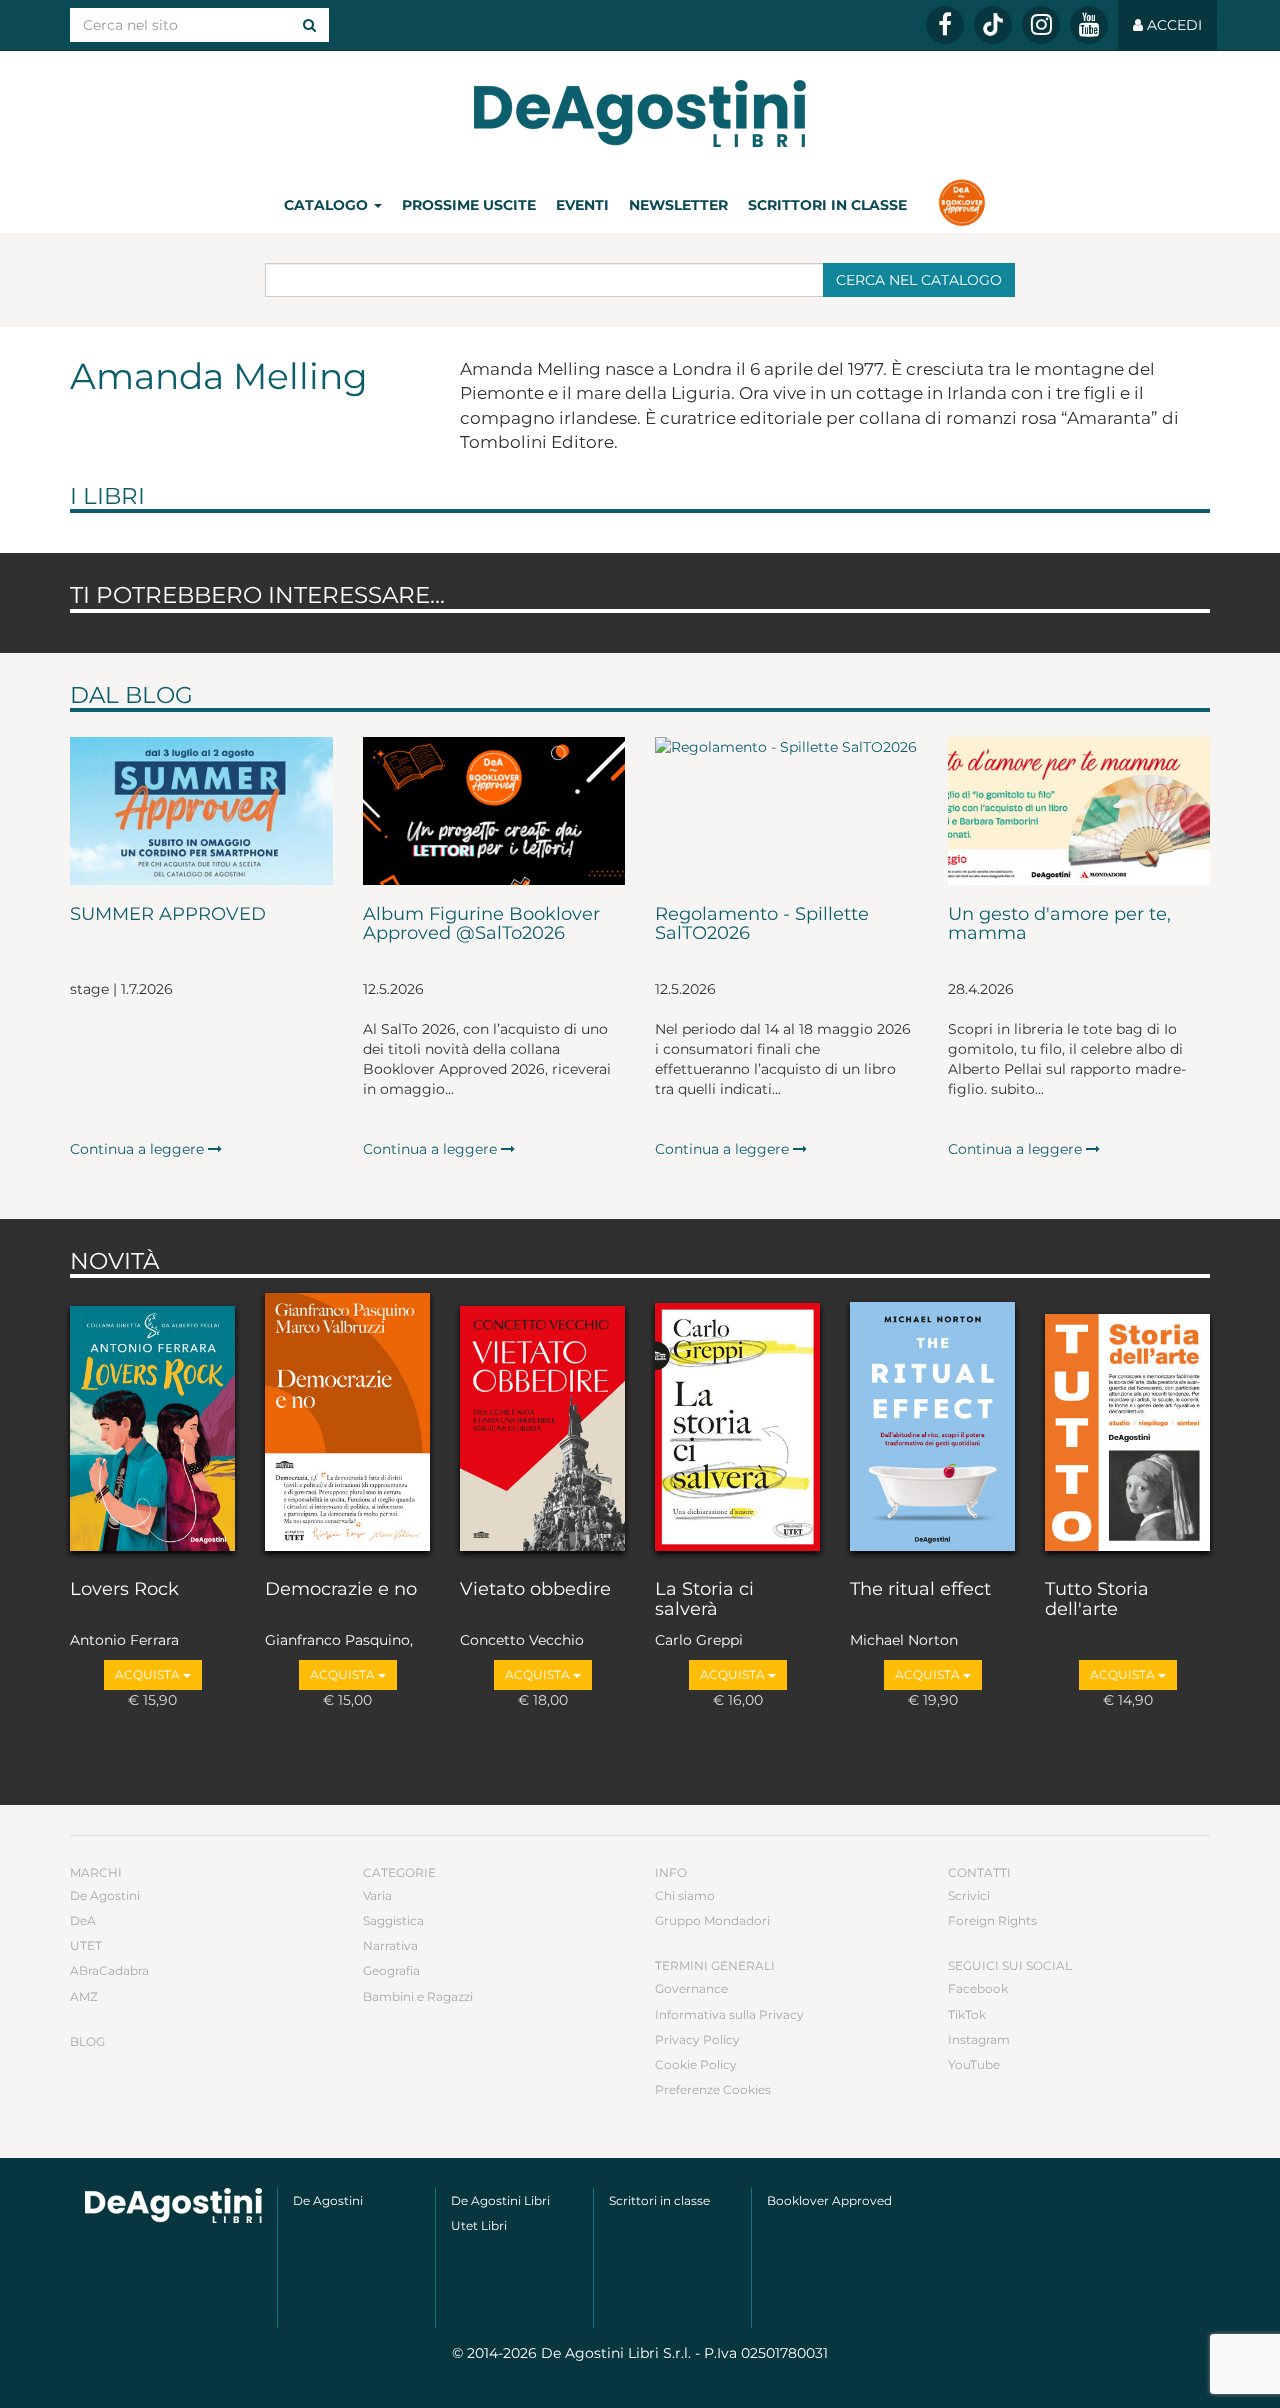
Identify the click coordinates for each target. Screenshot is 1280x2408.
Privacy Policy (697, 2039)
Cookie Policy (696, 2064)
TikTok (967, 2014)
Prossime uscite (469, 205)
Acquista (149, 1674)
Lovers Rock (124, 1590)
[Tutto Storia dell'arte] (1127, 1424)
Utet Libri (479, 2225)
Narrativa (390, 1945)
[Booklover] (961, 205)
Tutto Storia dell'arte (1097, 1600)
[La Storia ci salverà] (737, 1424)
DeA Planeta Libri (640, 113)
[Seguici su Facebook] (945, 25)
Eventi (582, 205)
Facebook (978, 1988)
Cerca (919, 280)
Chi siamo (685, 1895)
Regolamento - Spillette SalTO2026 (762, 925)
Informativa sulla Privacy (729, 2014)
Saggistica (393, 1920)
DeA (83, 1920)
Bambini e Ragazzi (418, 1996)
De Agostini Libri (500, 2200)
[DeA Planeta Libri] (173, 2205)
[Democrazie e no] (347, 1424)
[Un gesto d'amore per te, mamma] (1079, 811)
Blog (87, 2041)
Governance (691, 1988)
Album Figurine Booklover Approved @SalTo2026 (481, 925)
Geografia (391, 1970)
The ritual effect (920, 1590)
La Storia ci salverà (704, 1600)
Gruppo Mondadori (712, 1920)
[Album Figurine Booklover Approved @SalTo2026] (494, 811)
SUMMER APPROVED (168, 915)
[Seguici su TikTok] (993, 25)
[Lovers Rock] (152, 1424)
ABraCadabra (109, 1970)
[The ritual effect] (932, 1424)
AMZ (84, 1996)
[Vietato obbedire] (542, 1424)
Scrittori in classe (827, 205)
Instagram (979, 2039)
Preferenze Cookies (713, 2089)
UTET (86, 1945)
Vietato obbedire (535, 1590)
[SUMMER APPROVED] (201, 811)
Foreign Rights (992, 1920)
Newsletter (678, 205)
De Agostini (105, 1895)
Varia (377, 1895)
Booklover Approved (829, 2200)
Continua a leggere (139, 1149)
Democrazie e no (341, 1590)
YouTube (974, 2064)
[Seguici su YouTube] (1089, 25)
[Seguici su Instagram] (1041, 25)
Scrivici (969, 1895)
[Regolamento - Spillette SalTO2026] (786, 811)
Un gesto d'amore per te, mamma (1059, 925)
